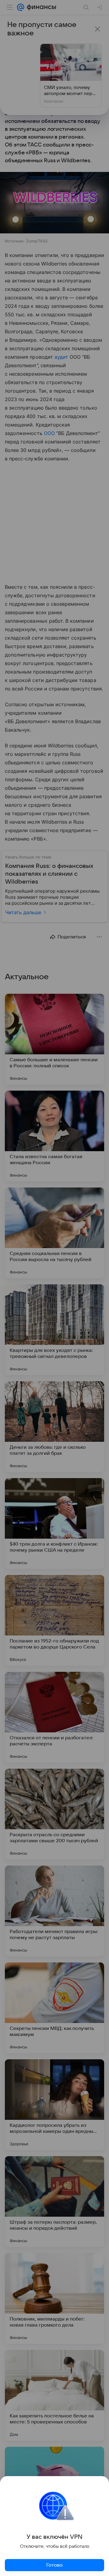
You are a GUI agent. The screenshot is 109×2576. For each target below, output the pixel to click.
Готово (54, 2565)
